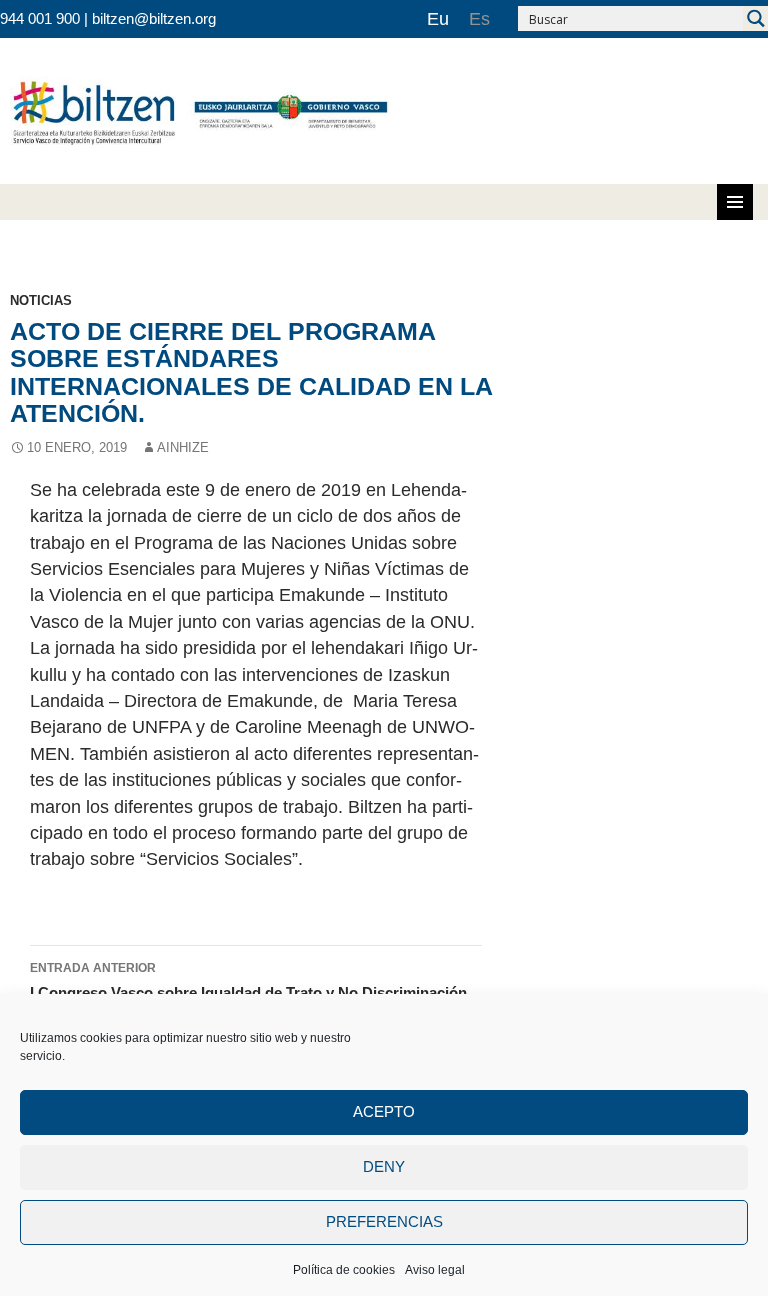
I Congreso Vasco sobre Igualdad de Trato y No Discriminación (248, 981)
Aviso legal (435, 1270)
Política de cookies (344, 1270)
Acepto (384, 1111)
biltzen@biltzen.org (154, 18)
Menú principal (735, 202)
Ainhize (183, 447)
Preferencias (384, 1221)
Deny (384, 1166)
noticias (41, 300)
